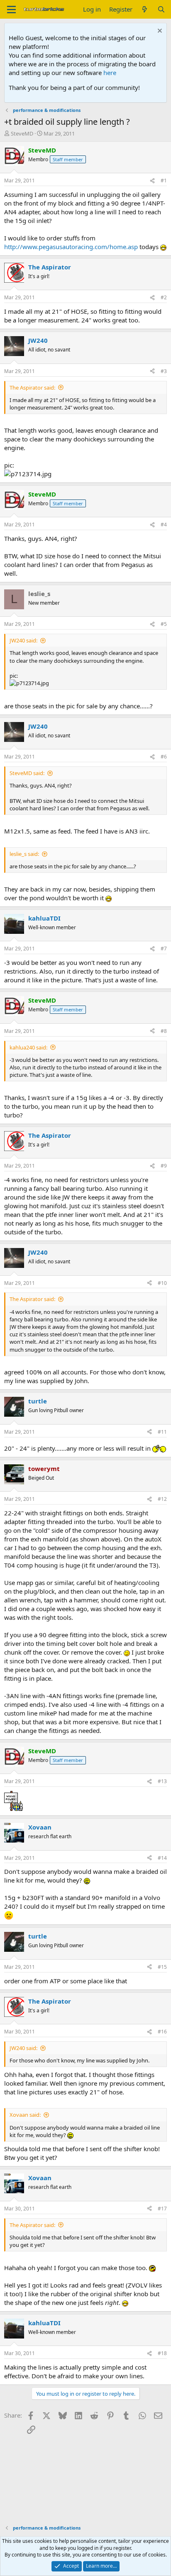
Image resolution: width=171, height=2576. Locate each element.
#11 (162, 1432)
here (110, 73)
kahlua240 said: (28, 1047)
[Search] (161, 9)
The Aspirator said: (32, 388)
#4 (164, 525)
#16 (162, 2032)
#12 (162, 1499)
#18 (162, 2353)
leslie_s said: (24, 854)
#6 (164, 757)
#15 (162, 1967)
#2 (164, 297)
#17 (162, 2209)
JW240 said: (23, 640)
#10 (162, 1283)
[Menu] (11, 10)
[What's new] (145, 9)
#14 (162, 1858)
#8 (164, 1031)
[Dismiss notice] (159, 32)
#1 (164, 181)
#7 (164, 949)
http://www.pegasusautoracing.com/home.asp (71, 247)
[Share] (152, 181)
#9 (164, 1166)
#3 (164, 371)
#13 (162, 1781)
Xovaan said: (25, 2115)
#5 (164, 624)
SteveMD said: (27, 773)
